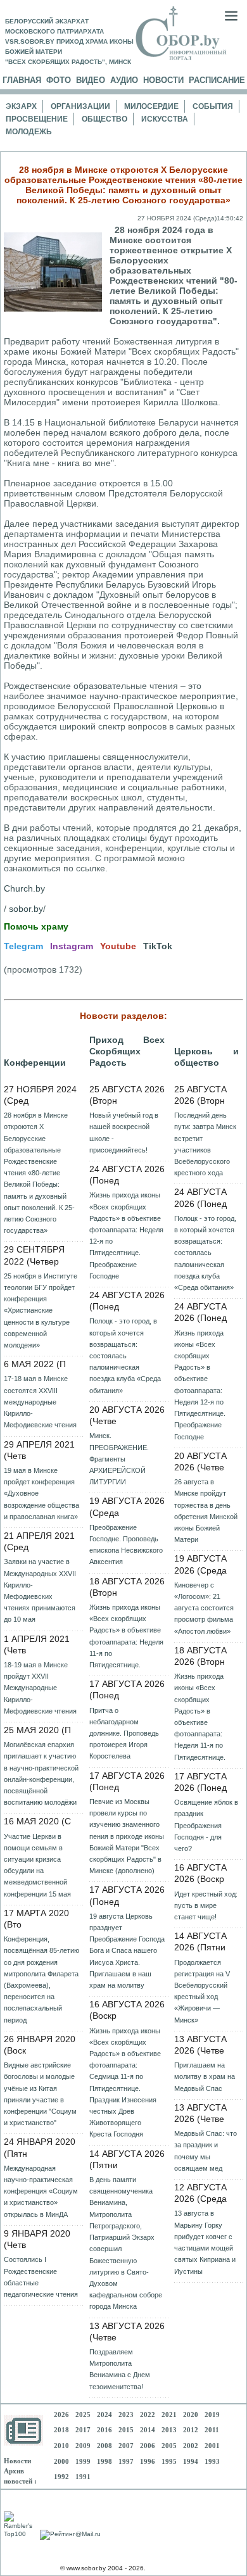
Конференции (35, 1063)
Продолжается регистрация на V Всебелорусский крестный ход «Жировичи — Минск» (202, 1991)
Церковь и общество (206, 1057)
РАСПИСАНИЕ (217, 80)
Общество (104, 119)
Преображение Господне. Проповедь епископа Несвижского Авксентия (126, 1545)
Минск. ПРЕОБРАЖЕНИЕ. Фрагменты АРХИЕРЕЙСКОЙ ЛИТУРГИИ (119, 1459)
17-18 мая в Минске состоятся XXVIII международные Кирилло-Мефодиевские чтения (40, 1402)
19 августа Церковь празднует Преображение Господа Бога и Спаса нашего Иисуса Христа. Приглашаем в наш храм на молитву (127, 1951)
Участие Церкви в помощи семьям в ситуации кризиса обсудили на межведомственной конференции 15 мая (37, 1865)
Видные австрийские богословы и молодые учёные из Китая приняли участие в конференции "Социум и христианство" (40, 2094)
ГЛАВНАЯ (22, 80)
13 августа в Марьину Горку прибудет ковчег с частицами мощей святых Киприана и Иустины (205, 2242)
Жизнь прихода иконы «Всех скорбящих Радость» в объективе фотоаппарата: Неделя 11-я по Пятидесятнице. (126, 1636)
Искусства (165, 119)
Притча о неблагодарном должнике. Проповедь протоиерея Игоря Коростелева (124, 1733)
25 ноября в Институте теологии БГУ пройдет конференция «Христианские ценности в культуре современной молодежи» (41, 1310)
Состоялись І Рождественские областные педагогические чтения (41, 2277)
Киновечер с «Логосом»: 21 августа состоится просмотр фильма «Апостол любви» (204, 1608)
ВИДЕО (91, 80)
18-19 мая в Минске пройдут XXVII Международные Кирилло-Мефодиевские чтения (40, 1688)
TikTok (158, 946)
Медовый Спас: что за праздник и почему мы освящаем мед (206, 2151)
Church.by (24, 888)
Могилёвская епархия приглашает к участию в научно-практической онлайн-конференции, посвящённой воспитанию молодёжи (41, 1773)
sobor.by (26, 909)
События (213, 106)
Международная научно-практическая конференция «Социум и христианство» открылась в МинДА (41, 2191)
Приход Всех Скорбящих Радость (127, 1051)
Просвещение (37, 119)
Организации (80, 106)
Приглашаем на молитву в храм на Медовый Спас (205, 2076)
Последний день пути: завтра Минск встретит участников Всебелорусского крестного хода (205, 1144)
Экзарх (21, 106)
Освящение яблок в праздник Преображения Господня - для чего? (206, 1825)
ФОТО (59, 80)
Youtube (118, 946)
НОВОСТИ (163, 80)
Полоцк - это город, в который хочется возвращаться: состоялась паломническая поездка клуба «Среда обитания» (125, 1355)
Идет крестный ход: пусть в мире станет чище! (206, 1905)
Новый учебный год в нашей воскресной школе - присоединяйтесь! (124, 1133)
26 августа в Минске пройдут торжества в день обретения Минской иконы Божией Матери (206, 1511)
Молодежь (29, 132)
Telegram (23, 946)
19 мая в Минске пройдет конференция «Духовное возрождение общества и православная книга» (41, 1493)
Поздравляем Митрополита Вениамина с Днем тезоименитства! (120, 2369)
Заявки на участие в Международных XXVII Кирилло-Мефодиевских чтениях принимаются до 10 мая (40, 1590)
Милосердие (151, 106)
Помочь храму (36, 926)
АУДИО (124, 80)
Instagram (72, 946)
